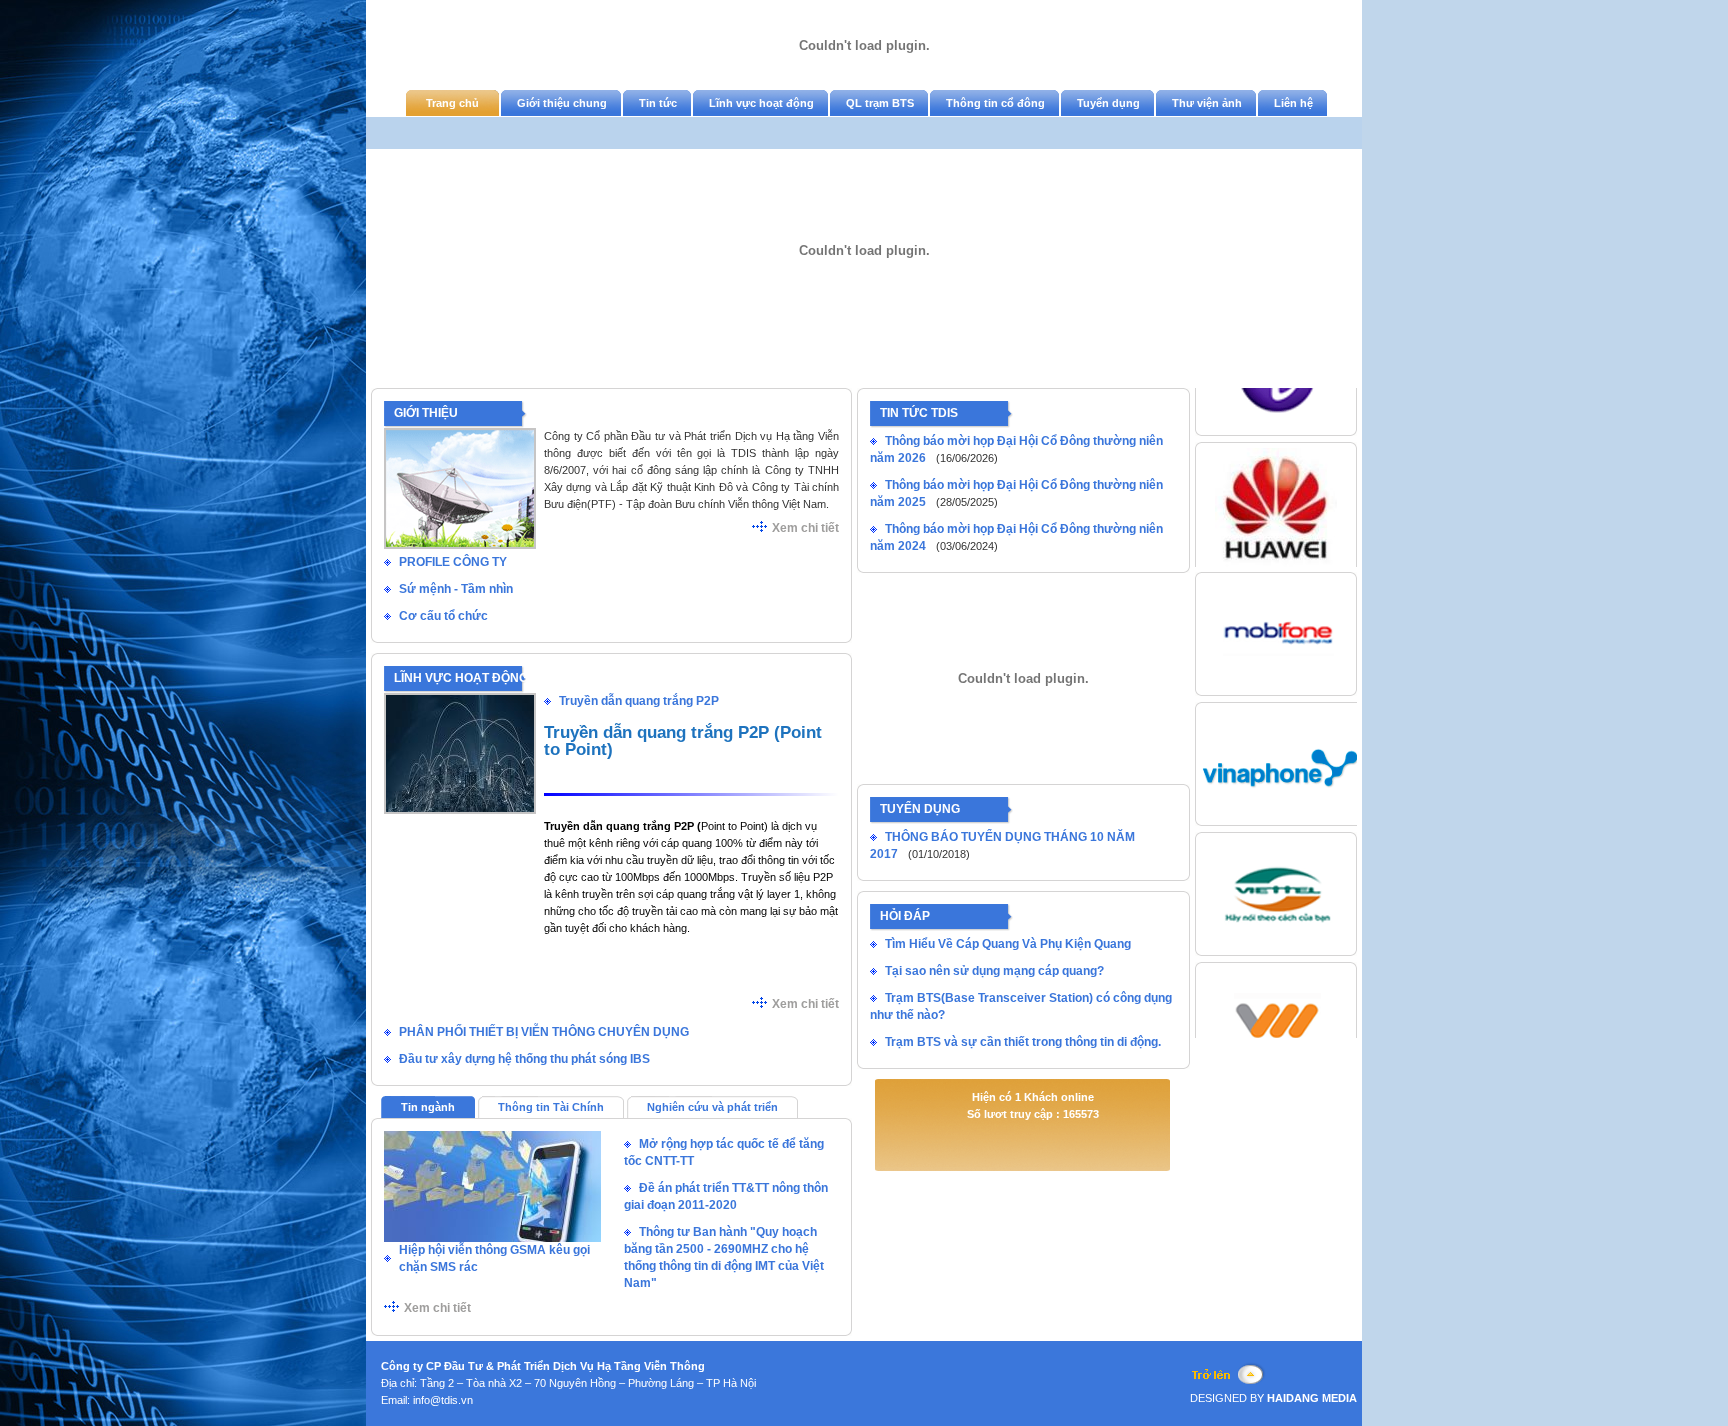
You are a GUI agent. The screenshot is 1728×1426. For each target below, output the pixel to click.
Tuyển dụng (1108, 103)
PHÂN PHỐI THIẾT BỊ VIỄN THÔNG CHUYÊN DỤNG (544, 1032)
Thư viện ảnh (1207, 103)
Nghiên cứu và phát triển (712, 1107)
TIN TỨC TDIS (919, 413)
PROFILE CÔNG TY (453, 562)
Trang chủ (452, 103)
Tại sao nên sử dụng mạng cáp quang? (994, 971)
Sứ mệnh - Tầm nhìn (456, 589)
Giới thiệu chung (562, 103)
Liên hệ (1293, 103)
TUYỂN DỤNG (920, 809)
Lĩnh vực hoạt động (761, 103)
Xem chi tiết (805, 528)
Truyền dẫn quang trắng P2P (639, 701)
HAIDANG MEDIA (1310, 1398)
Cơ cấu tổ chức (443, 616)
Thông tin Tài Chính (551, 1107)
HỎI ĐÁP (905, 916)
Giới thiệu (426, 413)
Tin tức (658, 103)
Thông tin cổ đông (995, 103)
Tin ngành (428, 1107)
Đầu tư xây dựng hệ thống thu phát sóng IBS (524, 1059)
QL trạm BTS (880, 103)
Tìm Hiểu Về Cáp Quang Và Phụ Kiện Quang (1008, 944)
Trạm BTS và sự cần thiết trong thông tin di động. (1023, 1042)
